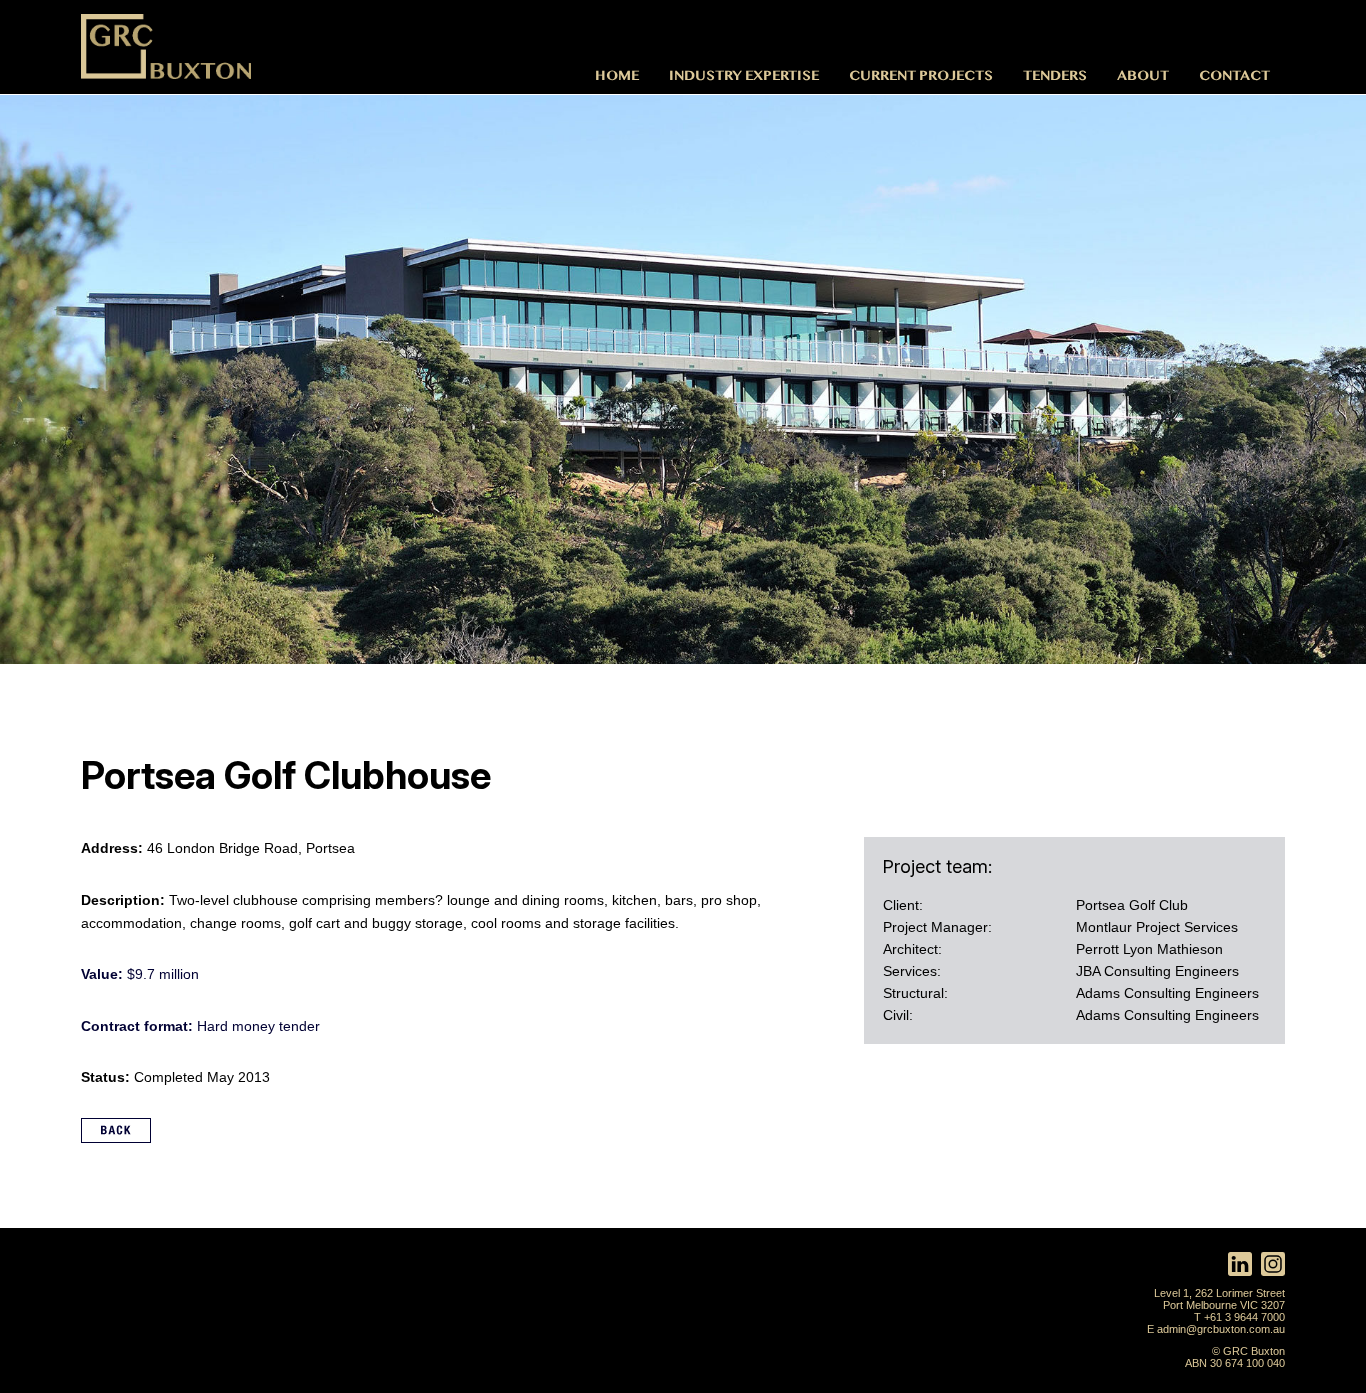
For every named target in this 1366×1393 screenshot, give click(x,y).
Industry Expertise (744, 74)
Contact (1234, 74)
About (1143, 74)
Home (617, 74)
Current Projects (921, 74)
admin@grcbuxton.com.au (1221, 1329)
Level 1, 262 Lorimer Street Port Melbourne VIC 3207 (1219, 1299)
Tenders (1055, 74)
